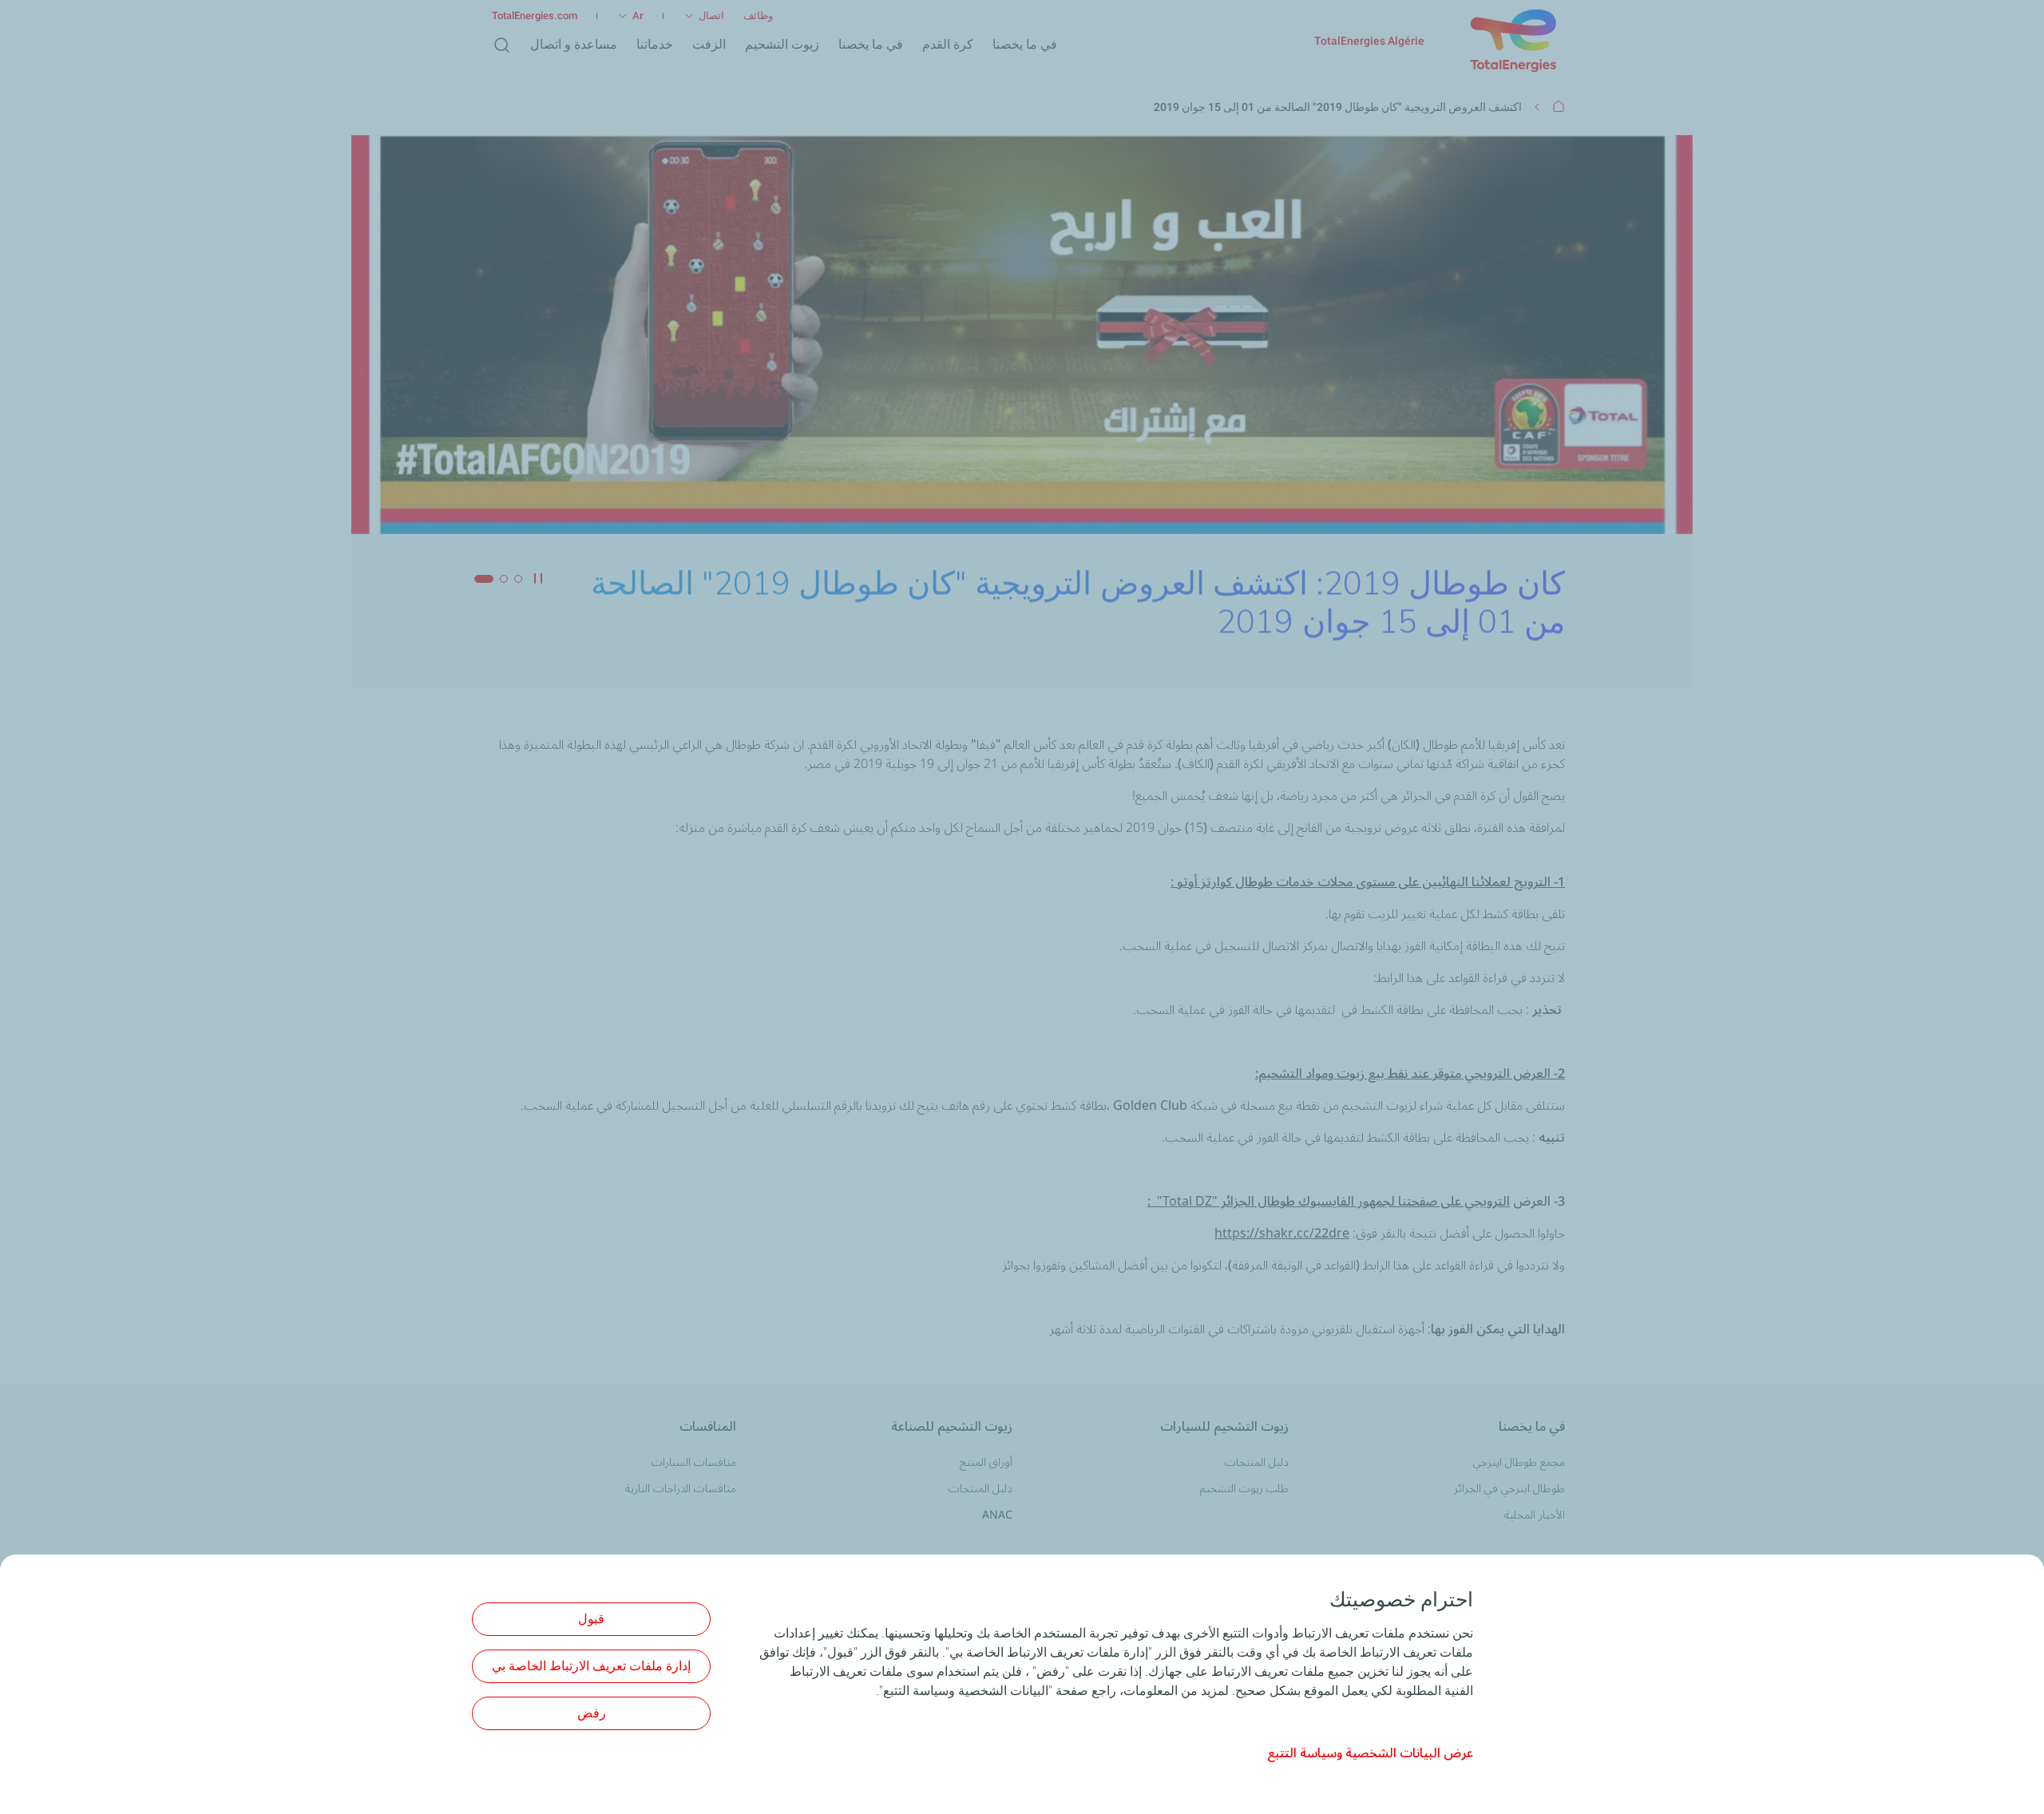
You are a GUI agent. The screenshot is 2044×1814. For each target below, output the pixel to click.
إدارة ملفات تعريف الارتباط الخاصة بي (591, 1666)
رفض (592, 1713)
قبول (591, 1619)
